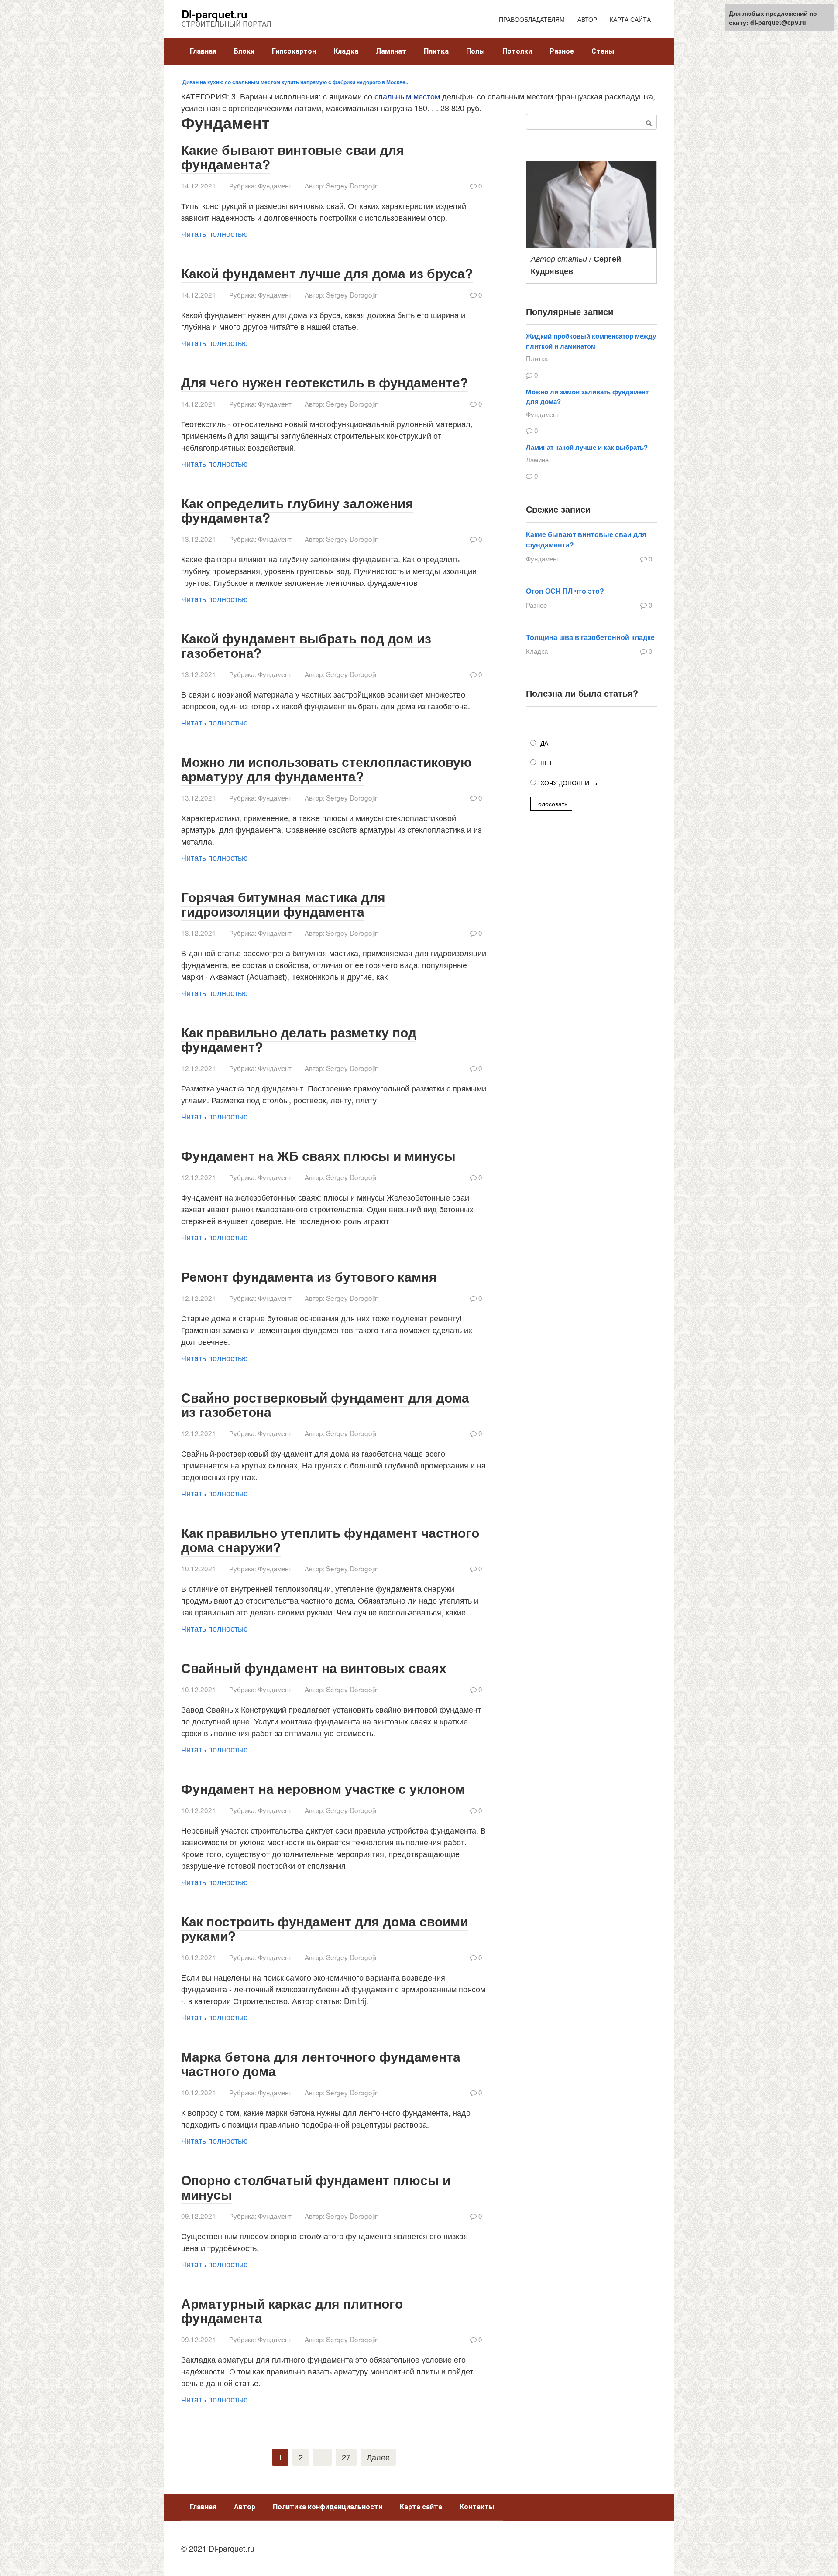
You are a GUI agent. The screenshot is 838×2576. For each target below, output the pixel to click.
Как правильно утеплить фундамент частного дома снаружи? (330, 1539)
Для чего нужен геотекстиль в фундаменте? (325, 382)
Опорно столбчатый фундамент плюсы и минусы (316, 2187)
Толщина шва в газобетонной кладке (590, 637)
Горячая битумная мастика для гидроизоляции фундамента (283, 904)
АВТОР (587, 19)
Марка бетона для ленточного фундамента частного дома (321, 2063)
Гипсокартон (294, 51)
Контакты (477, 2507)
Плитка (436, 51)
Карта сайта (421, 2507)
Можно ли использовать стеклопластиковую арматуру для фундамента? (326, 769)
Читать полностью (215, 233)
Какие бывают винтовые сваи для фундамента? (293, 157)
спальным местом (407, 96)
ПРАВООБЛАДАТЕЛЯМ (532, 19)
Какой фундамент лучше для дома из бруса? (327, 273)
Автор (245, 2507)
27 (346, 2457)
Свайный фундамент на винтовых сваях (314, 1668)
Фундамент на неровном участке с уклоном (323, 1788)
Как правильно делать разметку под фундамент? (299, 1039)
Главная (203, 51)
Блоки (244, 51)
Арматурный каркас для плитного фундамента (292, 2310)
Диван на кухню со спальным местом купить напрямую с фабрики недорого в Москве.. (295, 82)
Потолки (517, 51)
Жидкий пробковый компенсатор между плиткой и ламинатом (591, 341)
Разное (562, 51)
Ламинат (391, 51)
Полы (476, 51)
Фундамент (275, 185)
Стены (603, 51)
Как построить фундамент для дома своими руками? (325, 1928)
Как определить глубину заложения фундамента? (297, 510)
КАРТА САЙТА (630, 19)
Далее (378, 2457)
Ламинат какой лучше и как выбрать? (587, 447)
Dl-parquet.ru (215, 14)
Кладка (346, 51)
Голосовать (551, 804)
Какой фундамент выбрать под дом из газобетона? (306, 645)
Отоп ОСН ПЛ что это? (565, 591)
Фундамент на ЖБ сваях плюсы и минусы (318, 1155)
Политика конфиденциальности (328, 2507)
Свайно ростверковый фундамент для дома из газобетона (325, 1404)
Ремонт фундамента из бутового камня (309, 1276)
